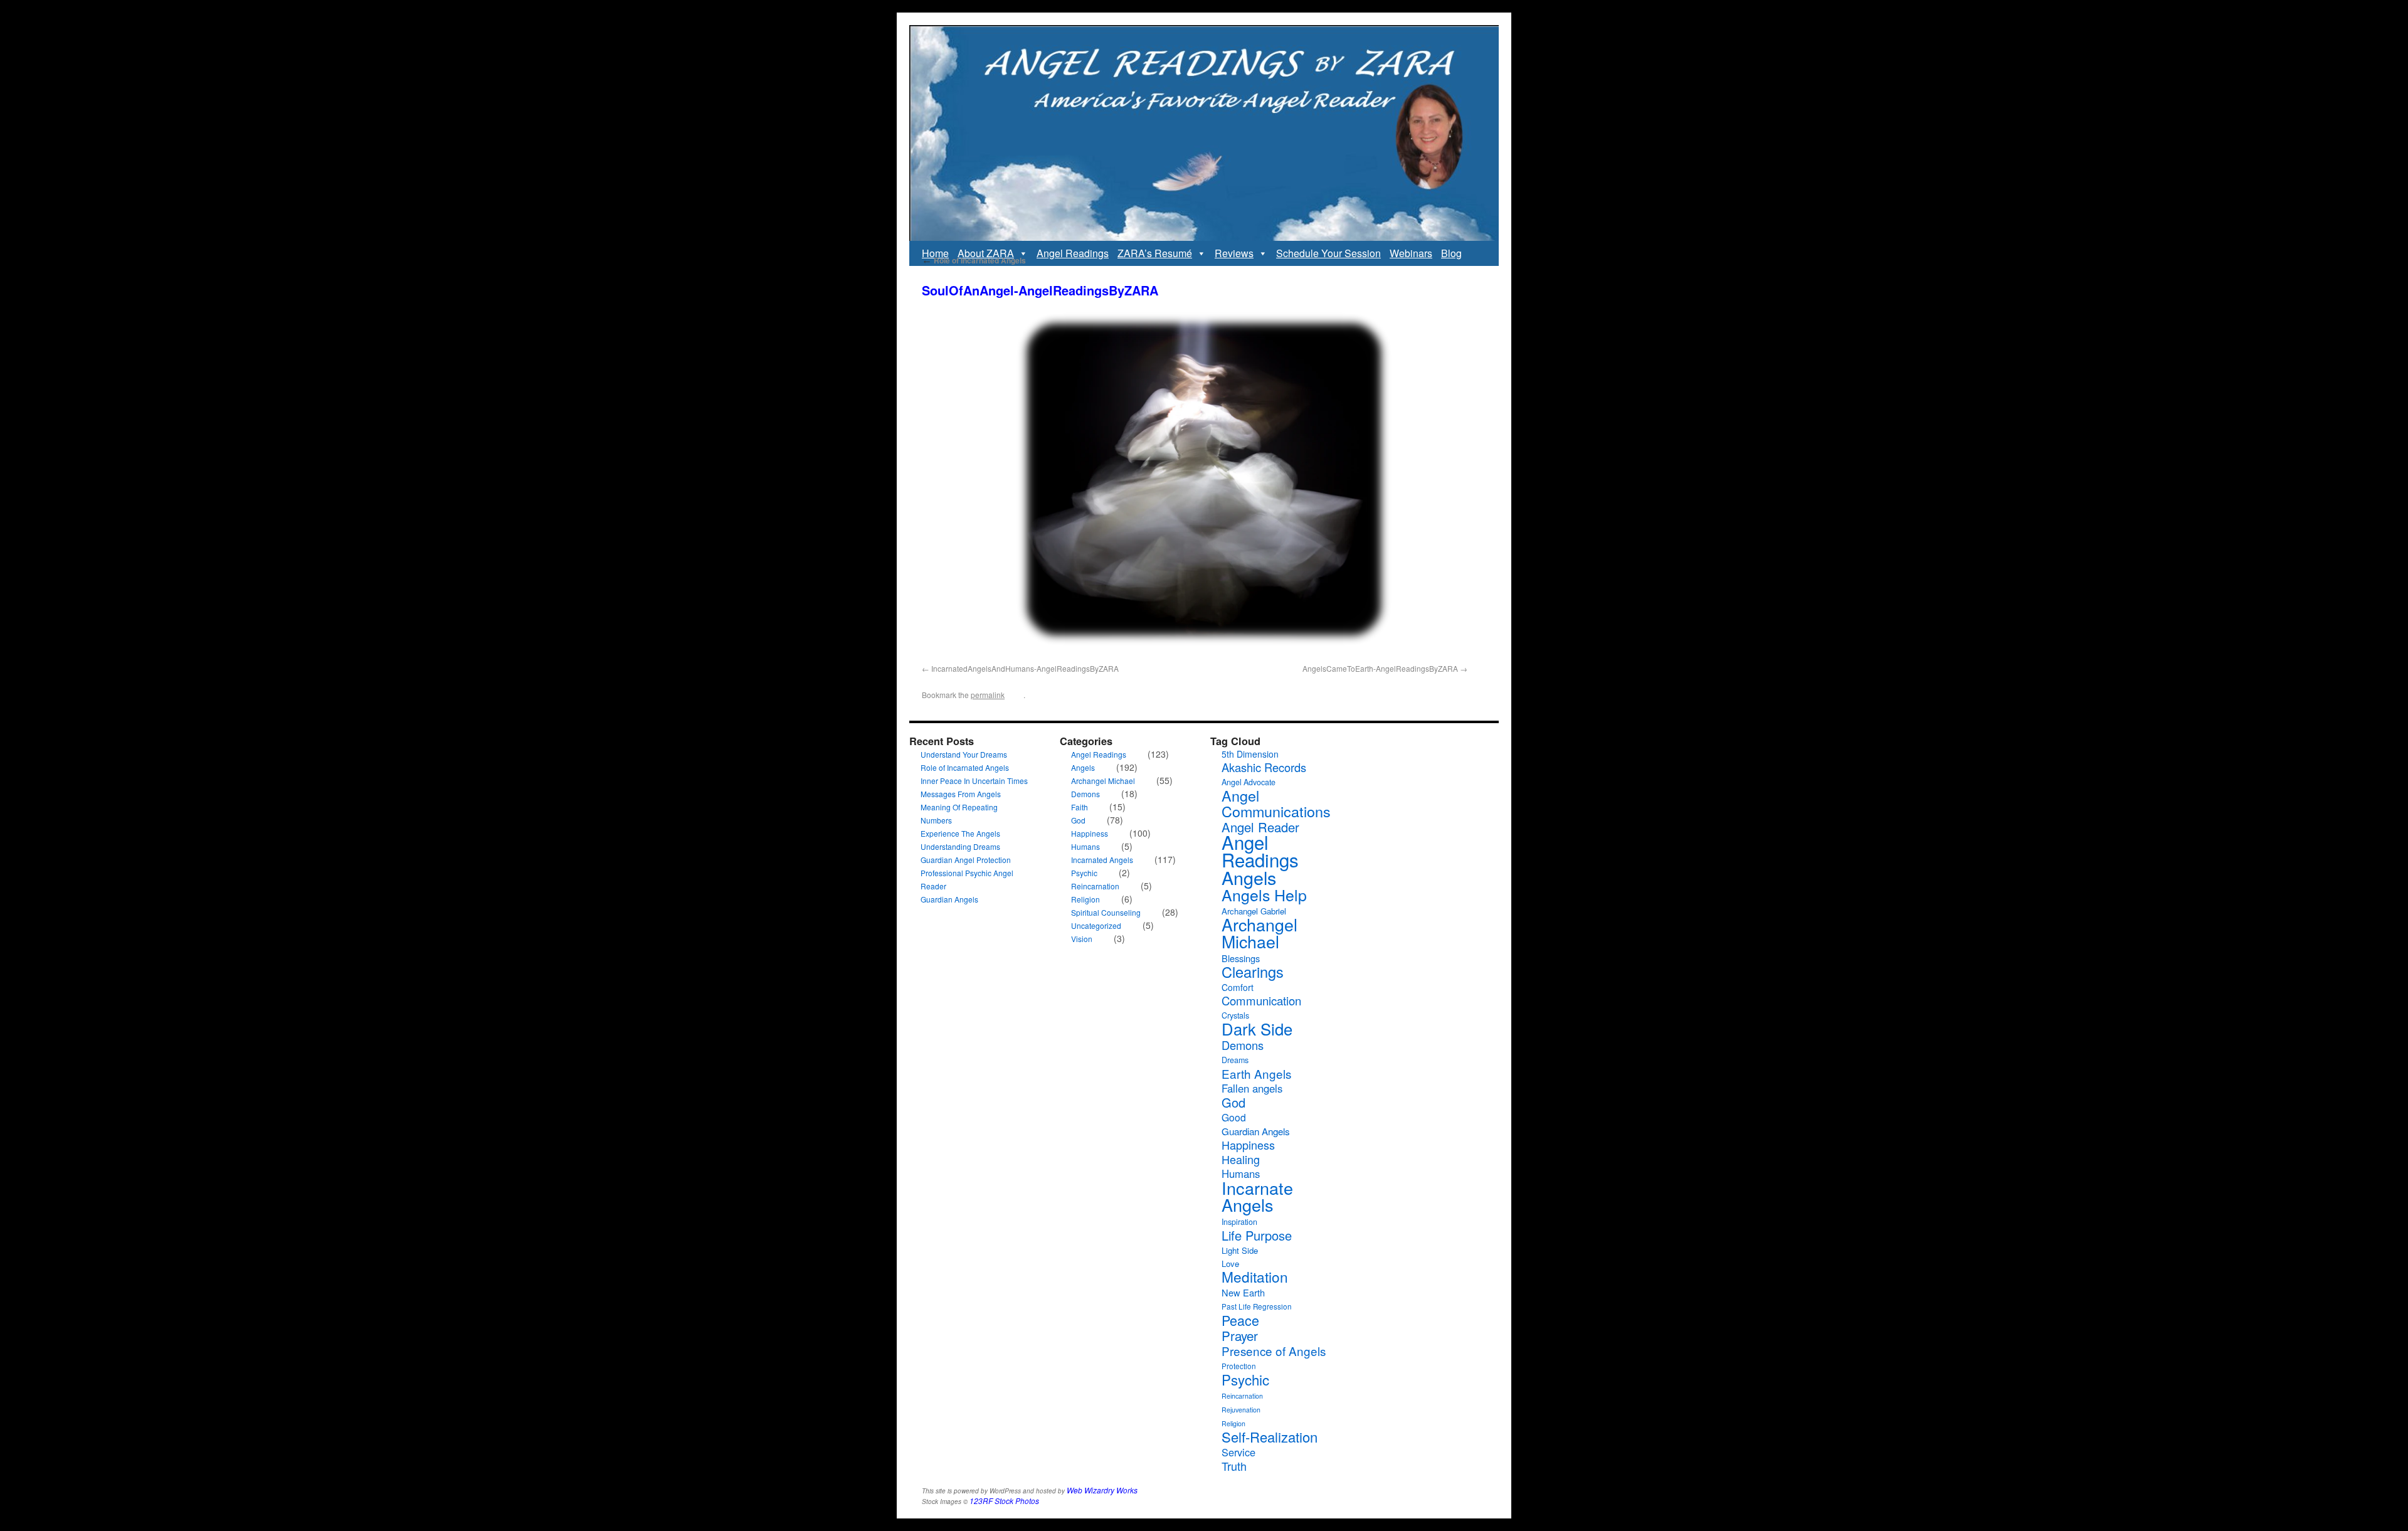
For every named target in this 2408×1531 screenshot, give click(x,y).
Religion (1085, 899)
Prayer (1240, 1335)
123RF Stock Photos (1004, 1501)
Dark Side (1257, 1029)
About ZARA (986, 253)
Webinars (1411, 253)
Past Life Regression (1257, 1306)
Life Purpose (1257, 1235)
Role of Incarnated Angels (974, 260)
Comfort (1238, 987)
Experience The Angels (960, 833)
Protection (1239, 1366)
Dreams (1235, 1060)
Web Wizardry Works (1102, 1490)
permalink (988, 695)
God (1078, 820)
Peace (1240, 1320)
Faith (1080, 807)
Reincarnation (1095, 886)
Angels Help (1264, 894)
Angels (1083, 767)
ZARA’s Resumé (1155, 253)
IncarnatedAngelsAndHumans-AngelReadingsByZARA (1025, 668)
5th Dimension (1250, 754)
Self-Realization (1270, 1437)
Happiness (1090, 833)
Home (935, 253)
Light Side (1240, 1250)
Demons (1085, 794)
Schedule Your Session (1328, 253)
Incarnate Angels (1257, 1196)
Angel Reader (1260, 827)
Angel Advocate (1249, 782)
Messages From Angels (961, 794)
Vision (1082, 939)
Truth (1234, 1466)
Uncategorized (1096, 925)
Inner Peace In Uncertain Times (974, 781)
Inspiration (1239, 1222)
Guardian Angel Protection (966, 860)
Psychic (1084, 873)
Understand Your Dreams (964, 754)
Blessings (1241, 958)
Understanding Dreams (960, 846)
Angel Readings (1073, 253)
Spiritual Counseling (1106, 912)
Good (1234, 1117)
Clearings (1253, 972)
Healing (1241, 1159)
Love (1230, 1263)
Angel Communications (1276, 803)
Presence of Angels (1274, 1351)
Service (1238, 1452)
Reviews (1234, 253)
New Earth (1243, 1292)
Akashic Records (1264, 767)
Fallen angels (1252, 1088)
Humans (1085, 846)
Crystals (1235, 1015)
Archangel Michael (1103, 781)
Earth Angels (1256, 1073)
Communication (1261, 1000)
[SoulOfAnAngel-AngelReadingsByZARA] (1204, 485)
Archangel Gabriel (1254, 911)
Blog (1451, 253)
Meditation (1255, 1276)
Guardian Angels (949, 899)
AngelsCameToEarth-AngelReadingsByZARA (1380, 668)
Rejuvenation (1241, 1410)
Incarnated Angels (1102, 860)
